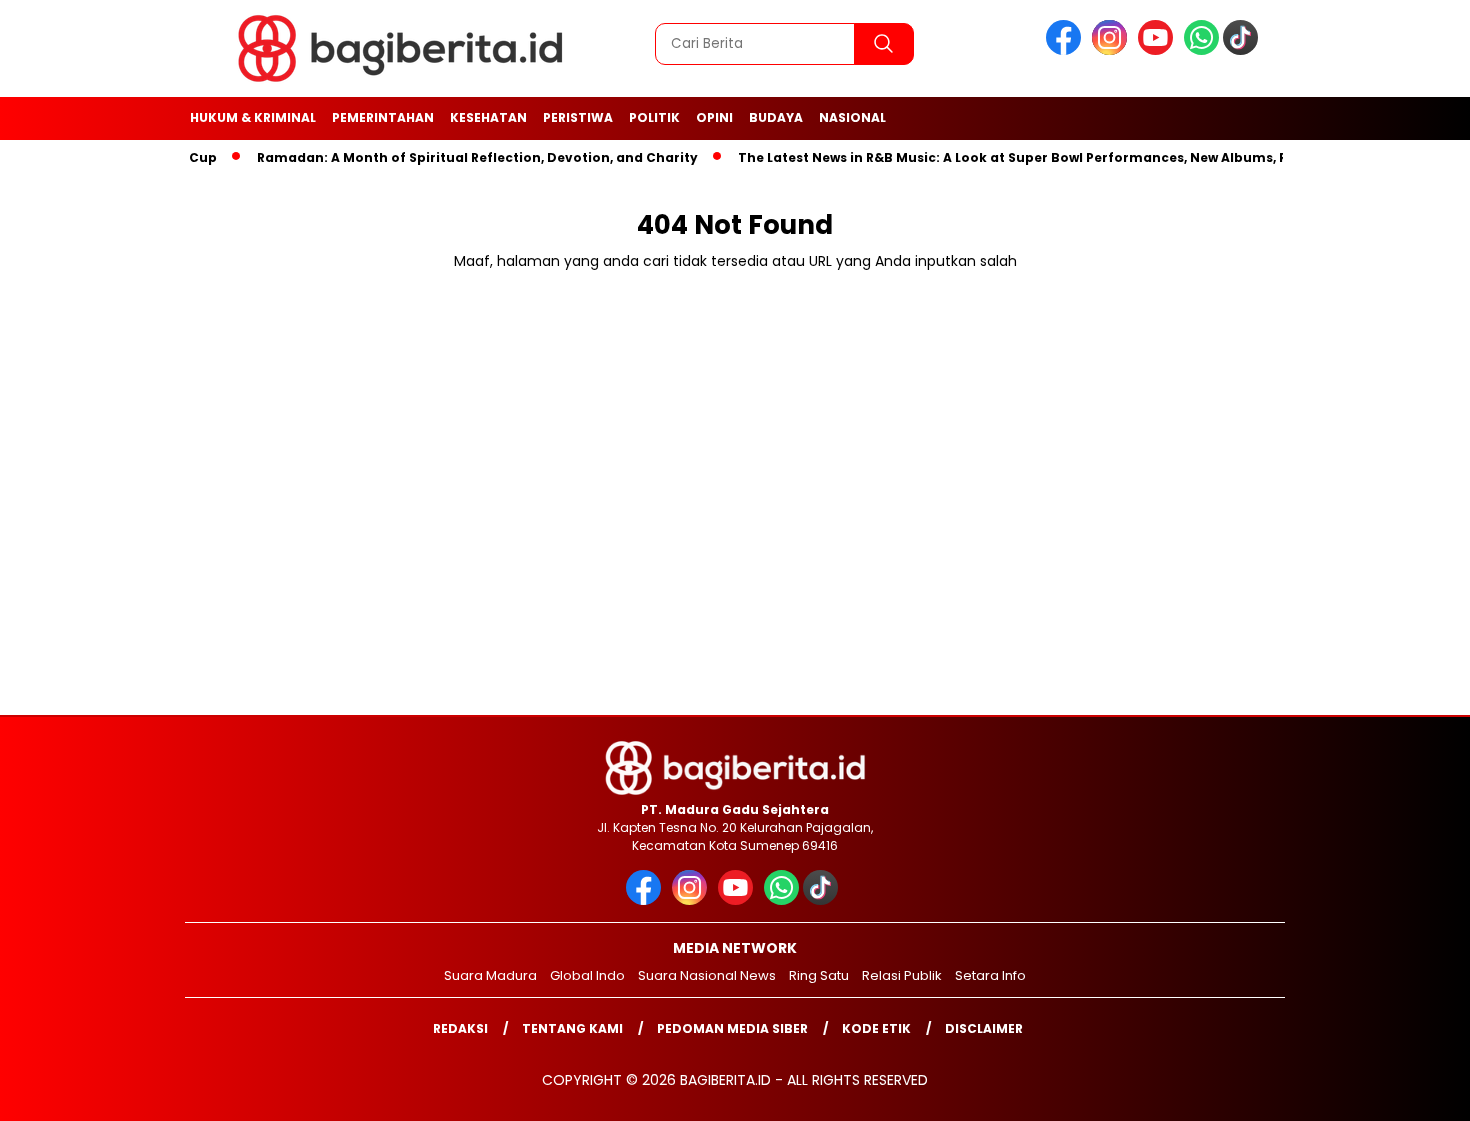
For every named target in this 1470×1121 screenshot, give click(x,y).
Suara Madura (490, 975)
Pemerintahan (383, 117)
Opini (714, 117)
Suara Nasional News (707, 975)
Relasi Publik (902, 975)
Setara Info (990, 975)
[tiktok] (1244, 50)
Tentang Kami (572, 1028)
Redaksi (460, 1028)
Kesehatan (488, 117)
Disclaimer (984, 1028)
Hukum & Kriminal (253, 117)
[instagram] (1113, 50)
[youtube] (1159, 50)
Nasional (852, 117)
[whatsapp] (1201, 50)
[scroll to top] (1409, 1090)
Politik (654, 117)
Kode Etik (876, 1028)
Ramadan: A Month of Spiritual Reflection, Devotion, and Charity (460, 157)
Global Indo (587, 975)
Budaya (776, 117)
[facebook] (1067, 50)
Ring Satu (819, 975)
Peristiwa (578, 117)
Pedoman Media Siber (732, 1028)
